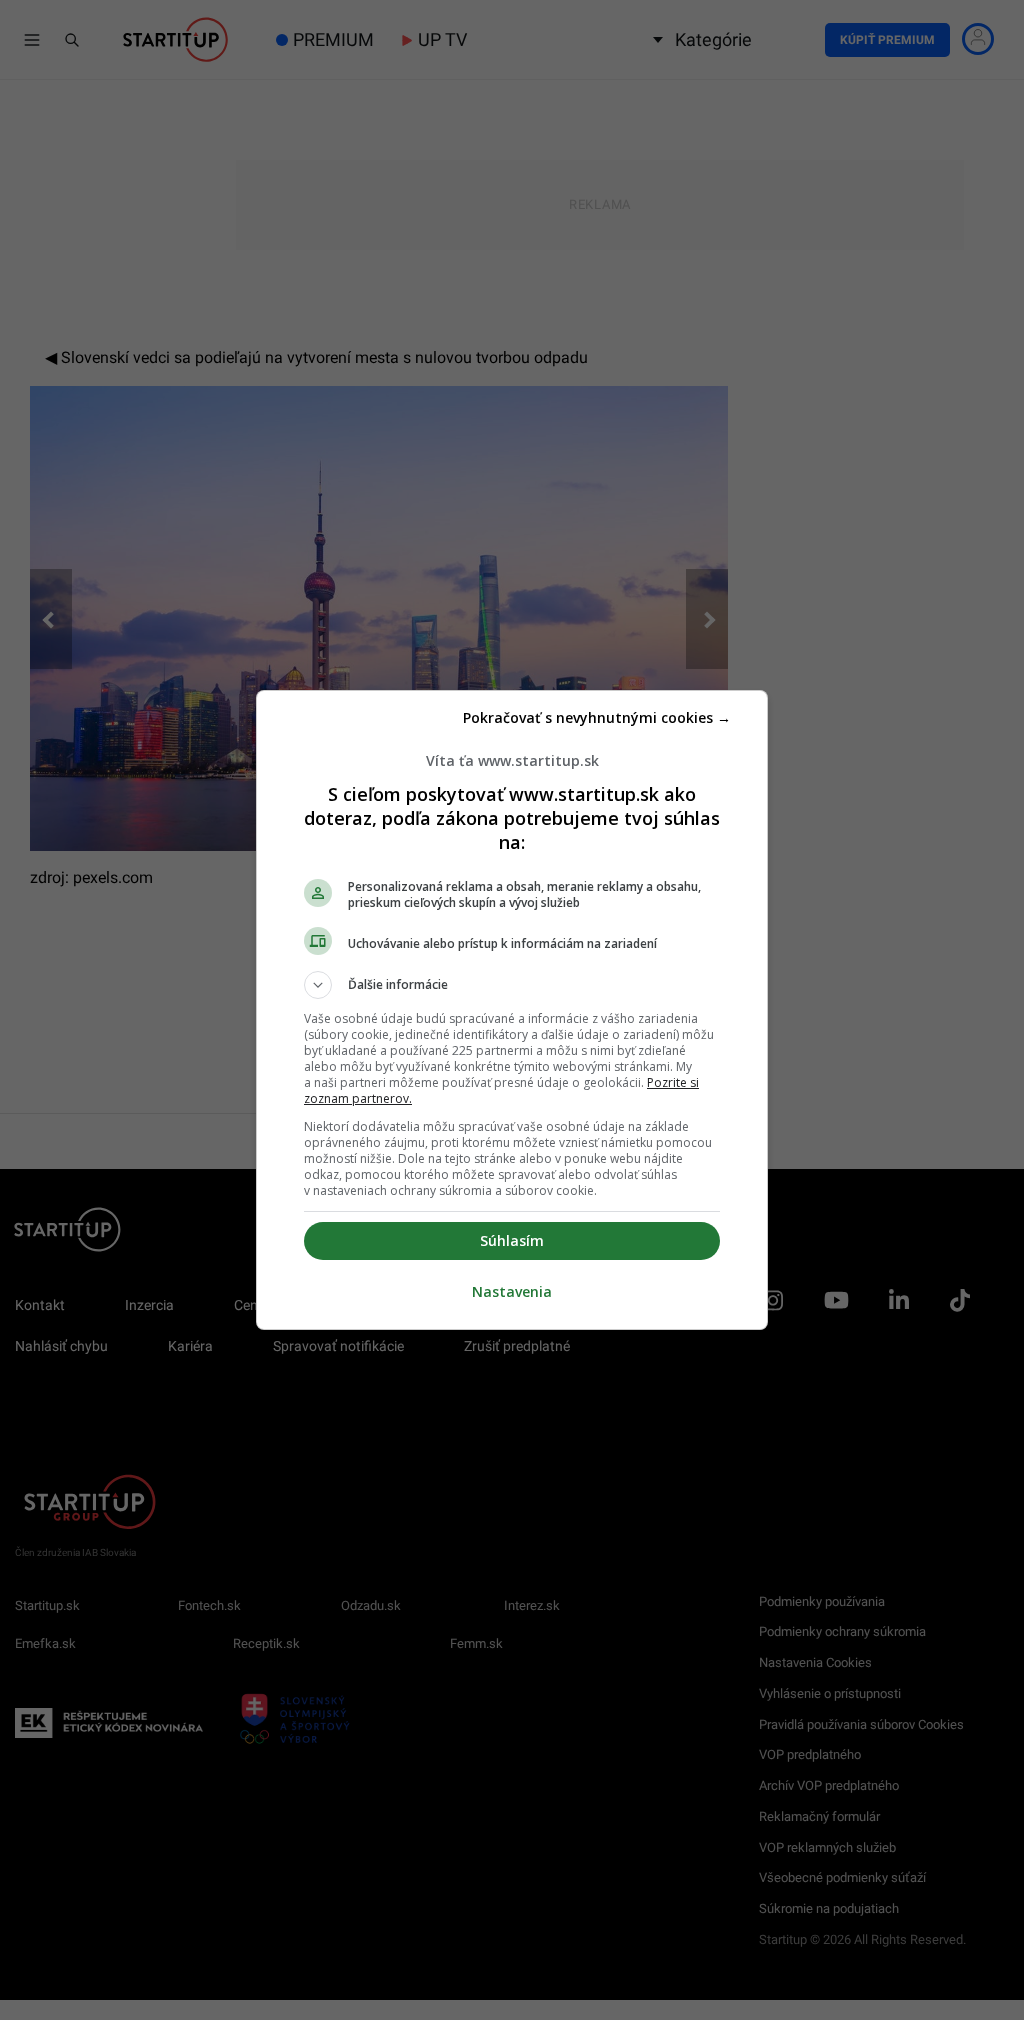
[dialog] (512, 1010)
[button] (512, 985)
